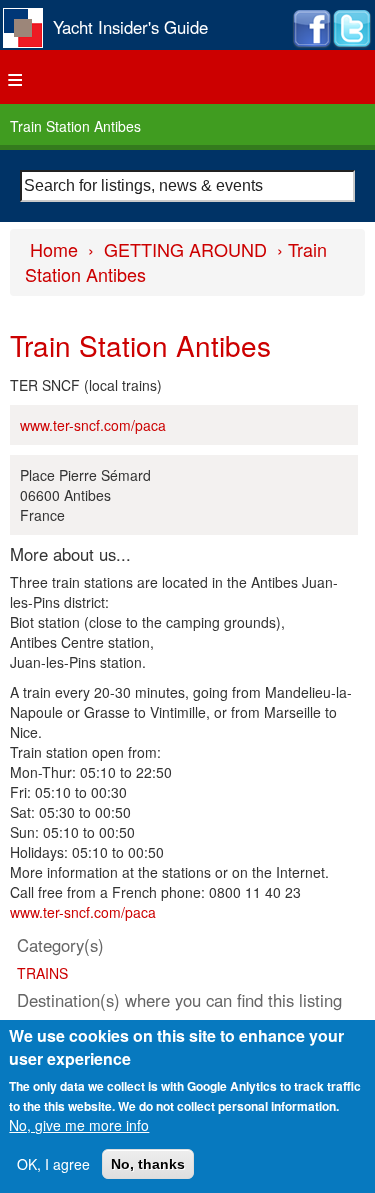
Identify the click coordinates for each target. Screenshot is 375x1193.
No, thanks (148, 1164)
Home (54, 249)
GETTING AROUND (185, 249)
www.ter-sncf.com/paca (93, 425)
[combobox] (187, 186)
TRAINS (42, 973)
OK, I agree (53, 1164)
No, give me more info (79, 1125)
